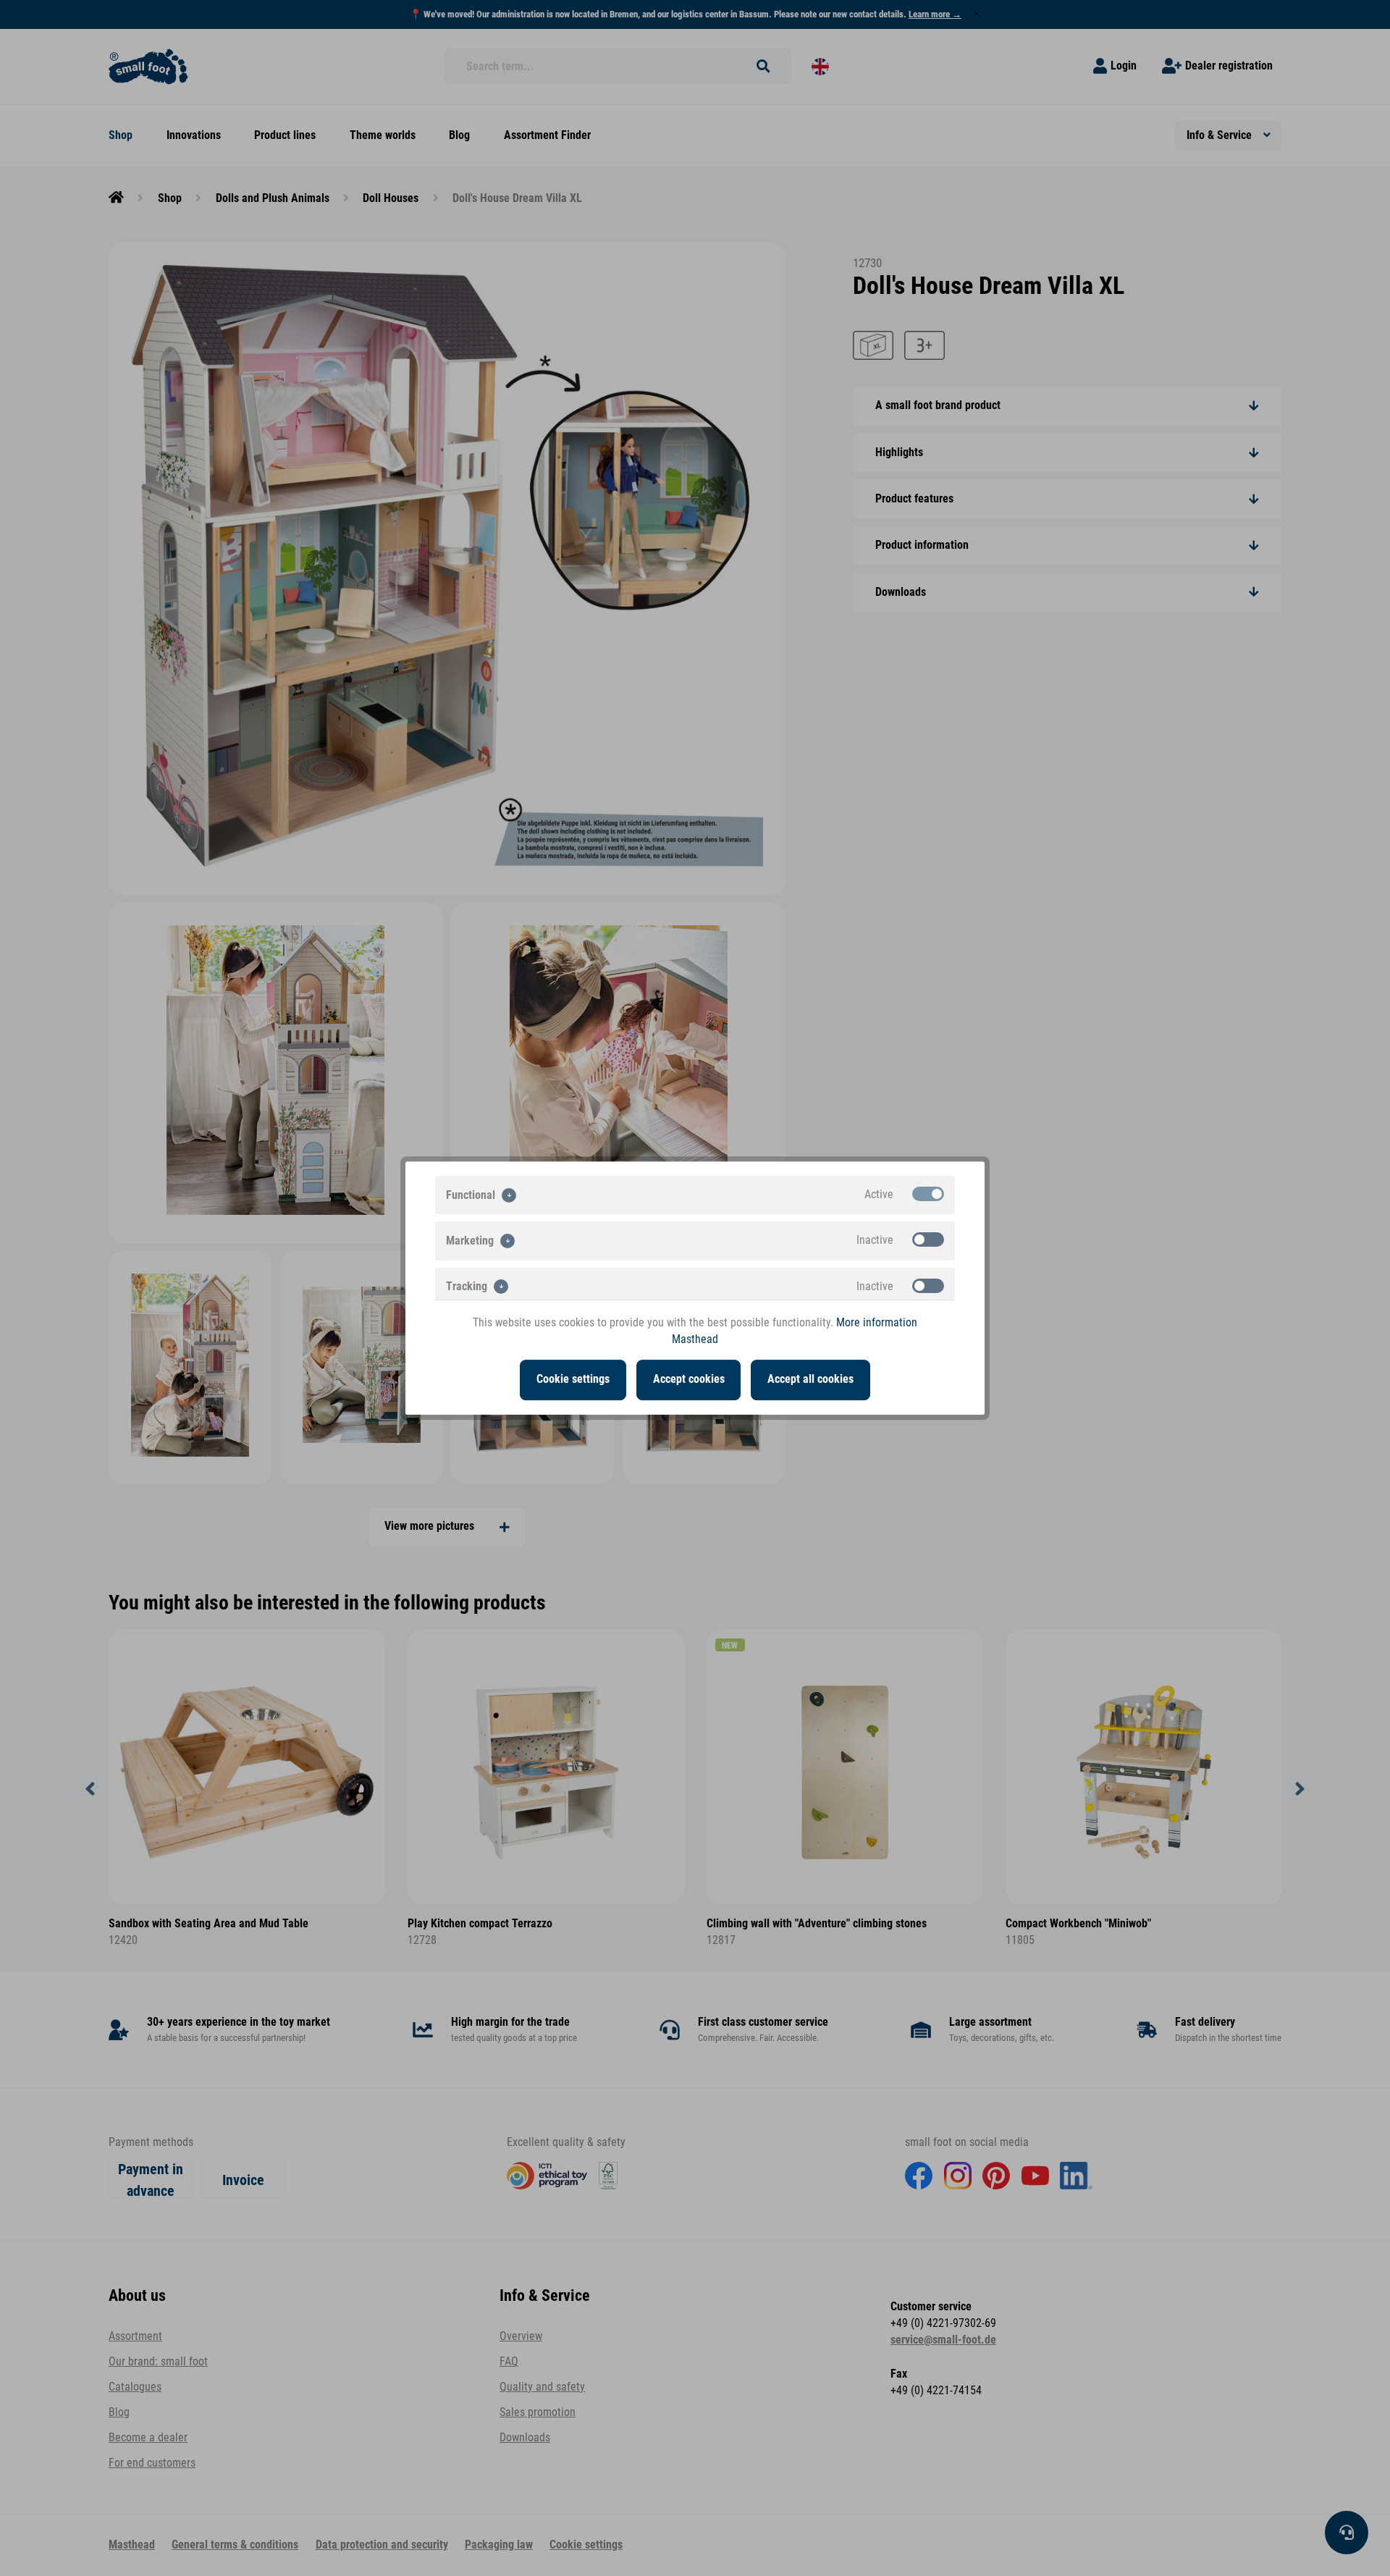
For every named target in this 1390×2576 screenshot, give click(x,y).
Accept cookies (689, 1379)
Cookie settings (573, 1379)
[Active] (928, 1194)
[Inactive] (928, 1239)
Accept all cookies (810, 1379)
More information (877, 1323)
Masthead (695, 1339)
